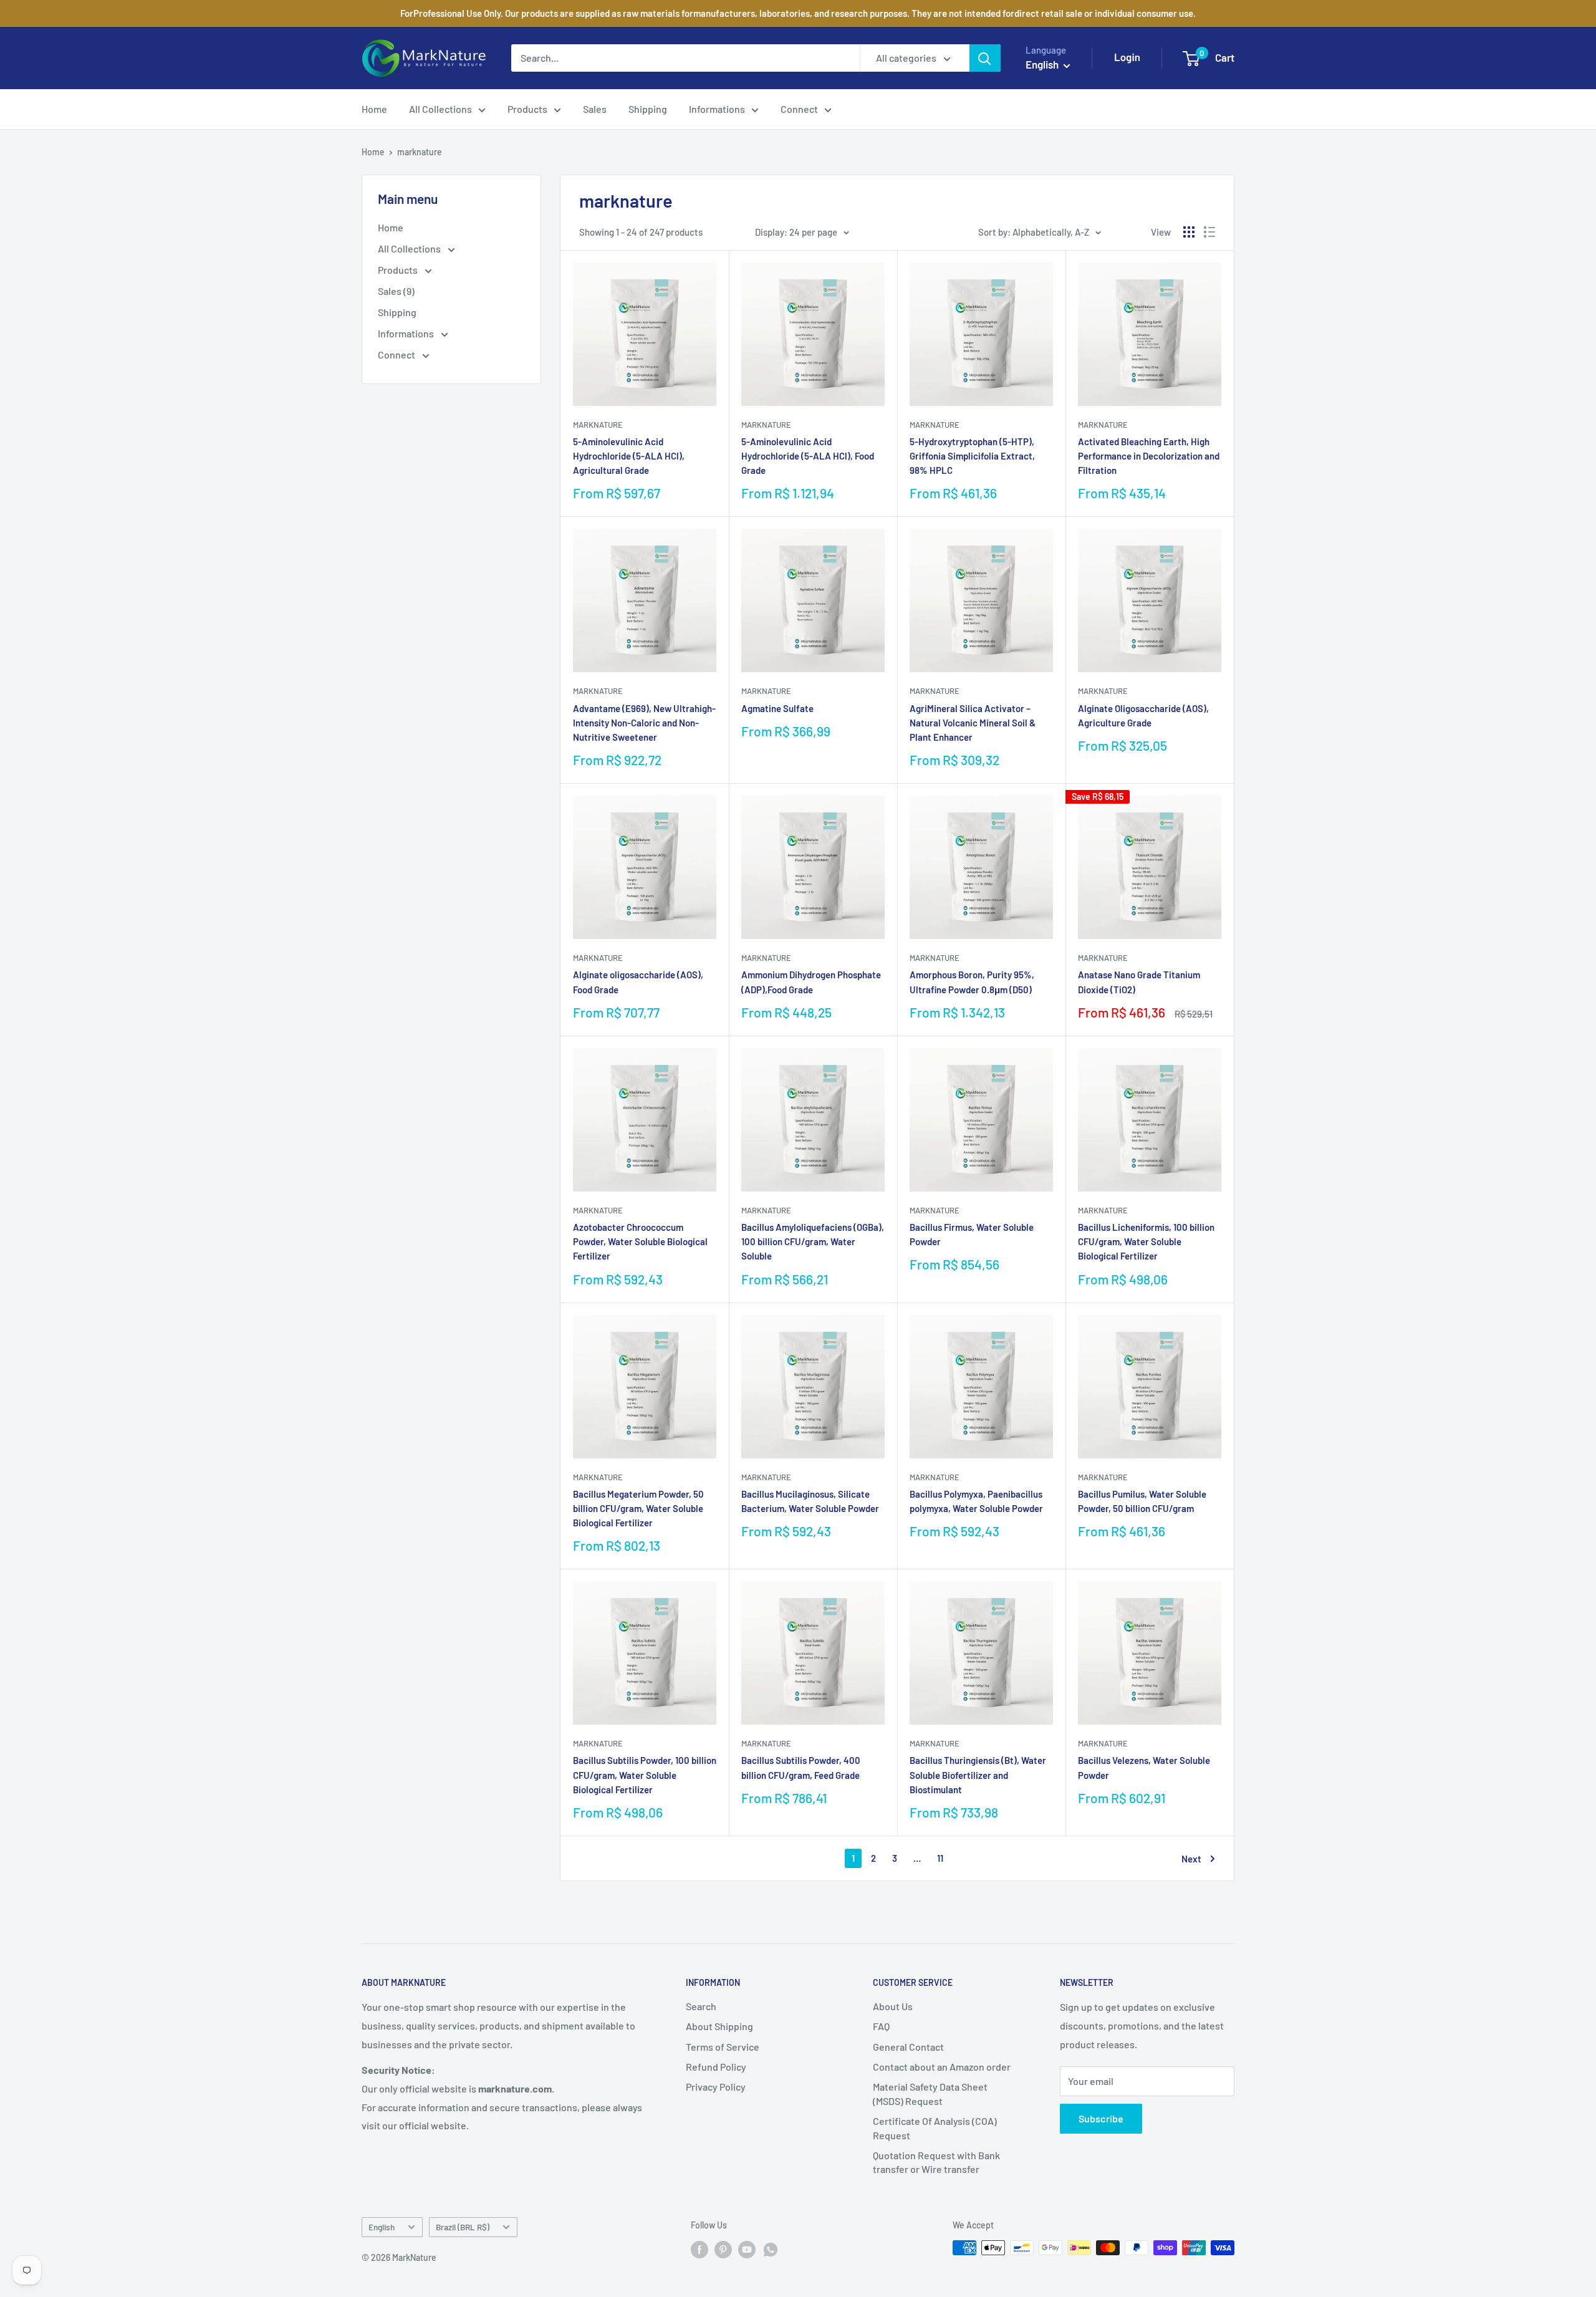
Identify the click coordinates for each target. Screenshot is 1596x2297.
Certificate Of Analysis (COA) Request (935, 2128)
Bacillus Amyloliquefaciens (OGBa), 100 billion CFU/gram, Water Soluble (813, 1242)
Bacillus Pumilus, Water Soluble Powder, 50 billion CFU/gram (1142, 1501)
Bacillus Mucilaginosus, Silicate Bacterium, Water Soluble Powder (810, 1501)
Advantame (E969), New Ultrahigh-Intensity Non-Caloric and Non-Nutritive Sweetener (644, 723)
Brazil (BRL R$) (463, 2227)
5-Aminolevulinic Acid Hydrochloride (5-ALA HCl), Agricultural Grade (629, 456)
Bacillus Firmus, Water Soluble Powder (972, 1234)
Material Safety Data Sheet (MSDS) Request (930, 2093)
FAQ (881, 2026)
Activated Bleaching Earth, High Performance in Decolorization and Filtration (1149, 456)
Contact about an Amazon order (942, 2067)
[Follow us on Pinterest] (723, 2249)
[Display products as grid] (1189, 232)
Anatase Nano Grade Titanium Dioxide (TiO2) (1139, 982)
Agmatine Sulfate (777, 708)
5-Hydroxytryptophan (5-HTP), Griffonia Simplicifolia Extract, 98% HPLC (972, 456)
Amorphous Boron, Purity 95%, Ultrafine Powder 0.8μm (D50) (972, 982)
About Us (893, 2006)
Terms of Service (723, 2047)
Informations (717, 109)
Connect (799, 109)
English (382, 2227)
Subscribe (1101, 2118)
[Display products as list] (1209, 232)
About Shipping (719, 2026)
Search (701, 2006)
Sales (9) (396, 291)
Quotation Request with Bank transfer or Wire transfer (936, 2162)
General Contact (908, 2047)
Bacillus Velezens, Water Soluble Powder (1144, 1767)
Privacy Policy (716, 2087)
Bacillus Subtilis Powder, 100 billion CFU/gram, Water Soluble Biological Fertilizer (645, 1775)
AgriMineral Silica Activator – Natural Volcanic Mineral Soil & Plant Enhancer (973, 723)
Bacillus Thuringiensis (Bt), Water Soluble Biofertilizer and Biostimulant (978, 1775)
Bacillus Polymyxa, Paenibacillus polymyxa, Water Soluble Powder (976, 1501)
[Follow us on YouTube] (747, 2249)
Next (1191, 1859)
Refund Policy (716, 2067)
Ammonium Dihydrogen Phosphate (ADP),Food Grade (811, 982)
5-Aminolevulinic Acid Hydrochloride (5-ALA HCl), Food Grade (808, 456)
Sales (595, 109)
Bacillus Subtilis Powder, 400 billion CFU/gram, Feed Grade (801, 1767)
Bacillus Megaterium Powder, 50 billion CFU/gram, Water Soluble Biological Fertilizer (638, 1509)
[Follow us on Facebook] (699, 2249)
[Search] (985, 58)
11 (940, 1858)
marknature (420, 152)
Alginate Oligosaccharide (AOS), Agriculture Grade (1143, 715)
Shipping (648, 109)
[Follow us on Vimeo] (771, 2249)
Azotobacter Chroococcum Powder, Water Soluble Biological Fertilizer (640, 1242)
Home (374, 109)
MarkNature (598, 425)
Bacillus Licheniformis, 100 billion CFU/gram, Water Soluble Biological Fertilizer (1146, 1242)
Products (527, 109)
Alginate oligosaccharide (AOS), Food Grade (638, 982)
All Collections (440, 109)
